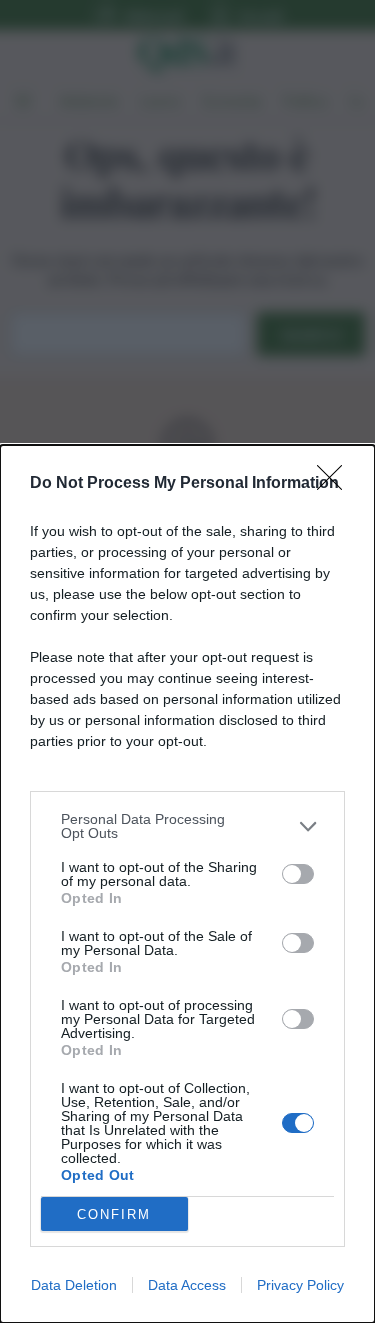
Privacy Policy (300, 1285)
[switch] (298, 874)
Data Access (187, 1285)
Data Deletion (74, 1285)
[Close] (336, 484)
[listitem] (187, 826)
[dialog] (187, 884)
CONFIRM (114, 1214)
